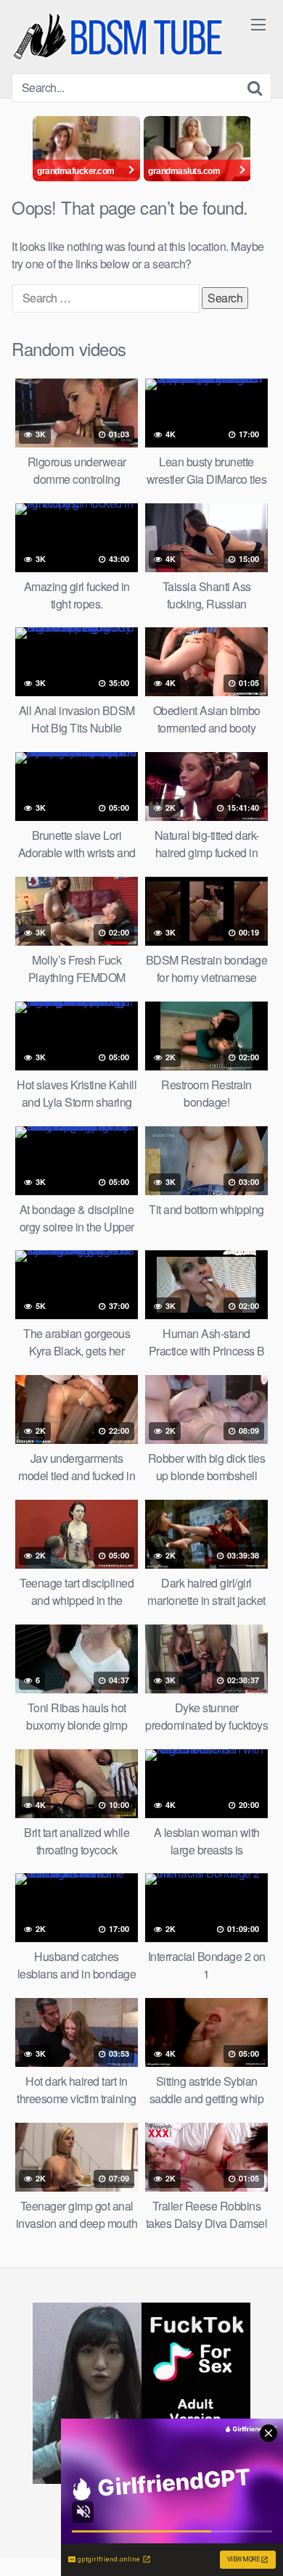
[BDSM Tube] (120, 37)
